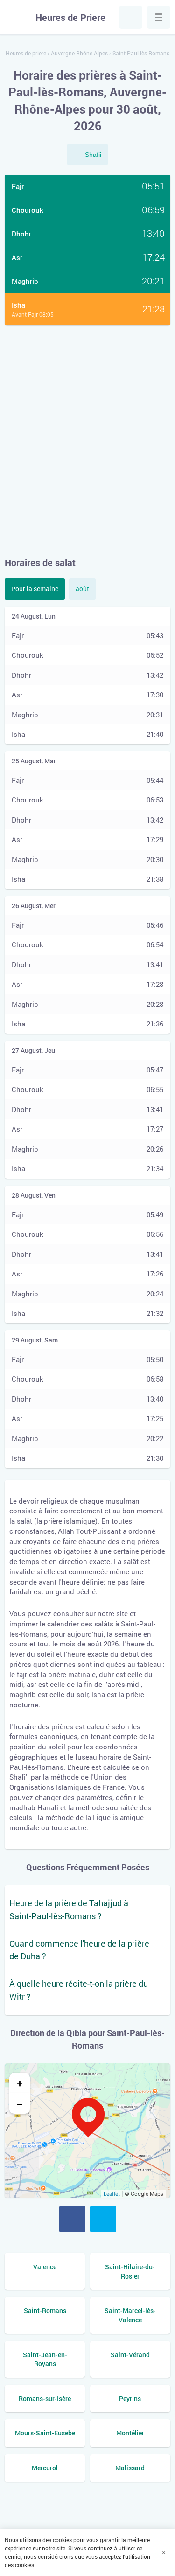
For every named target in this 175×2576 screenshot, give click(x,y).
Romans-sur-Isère (45, 2398)
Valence (45, 2267)
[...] (159, 17)
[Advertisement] (87, 441)
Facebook (72, 2219)
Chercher (131, 17)
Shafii (93, 155)
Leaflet (112, 2194)
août (82, 589)
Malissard (130, 2468)
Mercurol (45, 2468)
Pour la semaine (35, 589)
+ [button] (20, 2083)
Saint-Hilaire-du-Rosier (130, 2271)
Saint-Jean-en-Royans (45, 2359)
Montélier (130, 2433)
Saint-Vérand (130, 2355)
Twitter (103, 2219)
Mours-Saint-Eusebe (45, 2433)
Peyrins (130, 2398)
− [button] (20, 2104)
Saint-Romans (45, 2310)
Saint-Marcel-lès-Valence (130, 2315)
